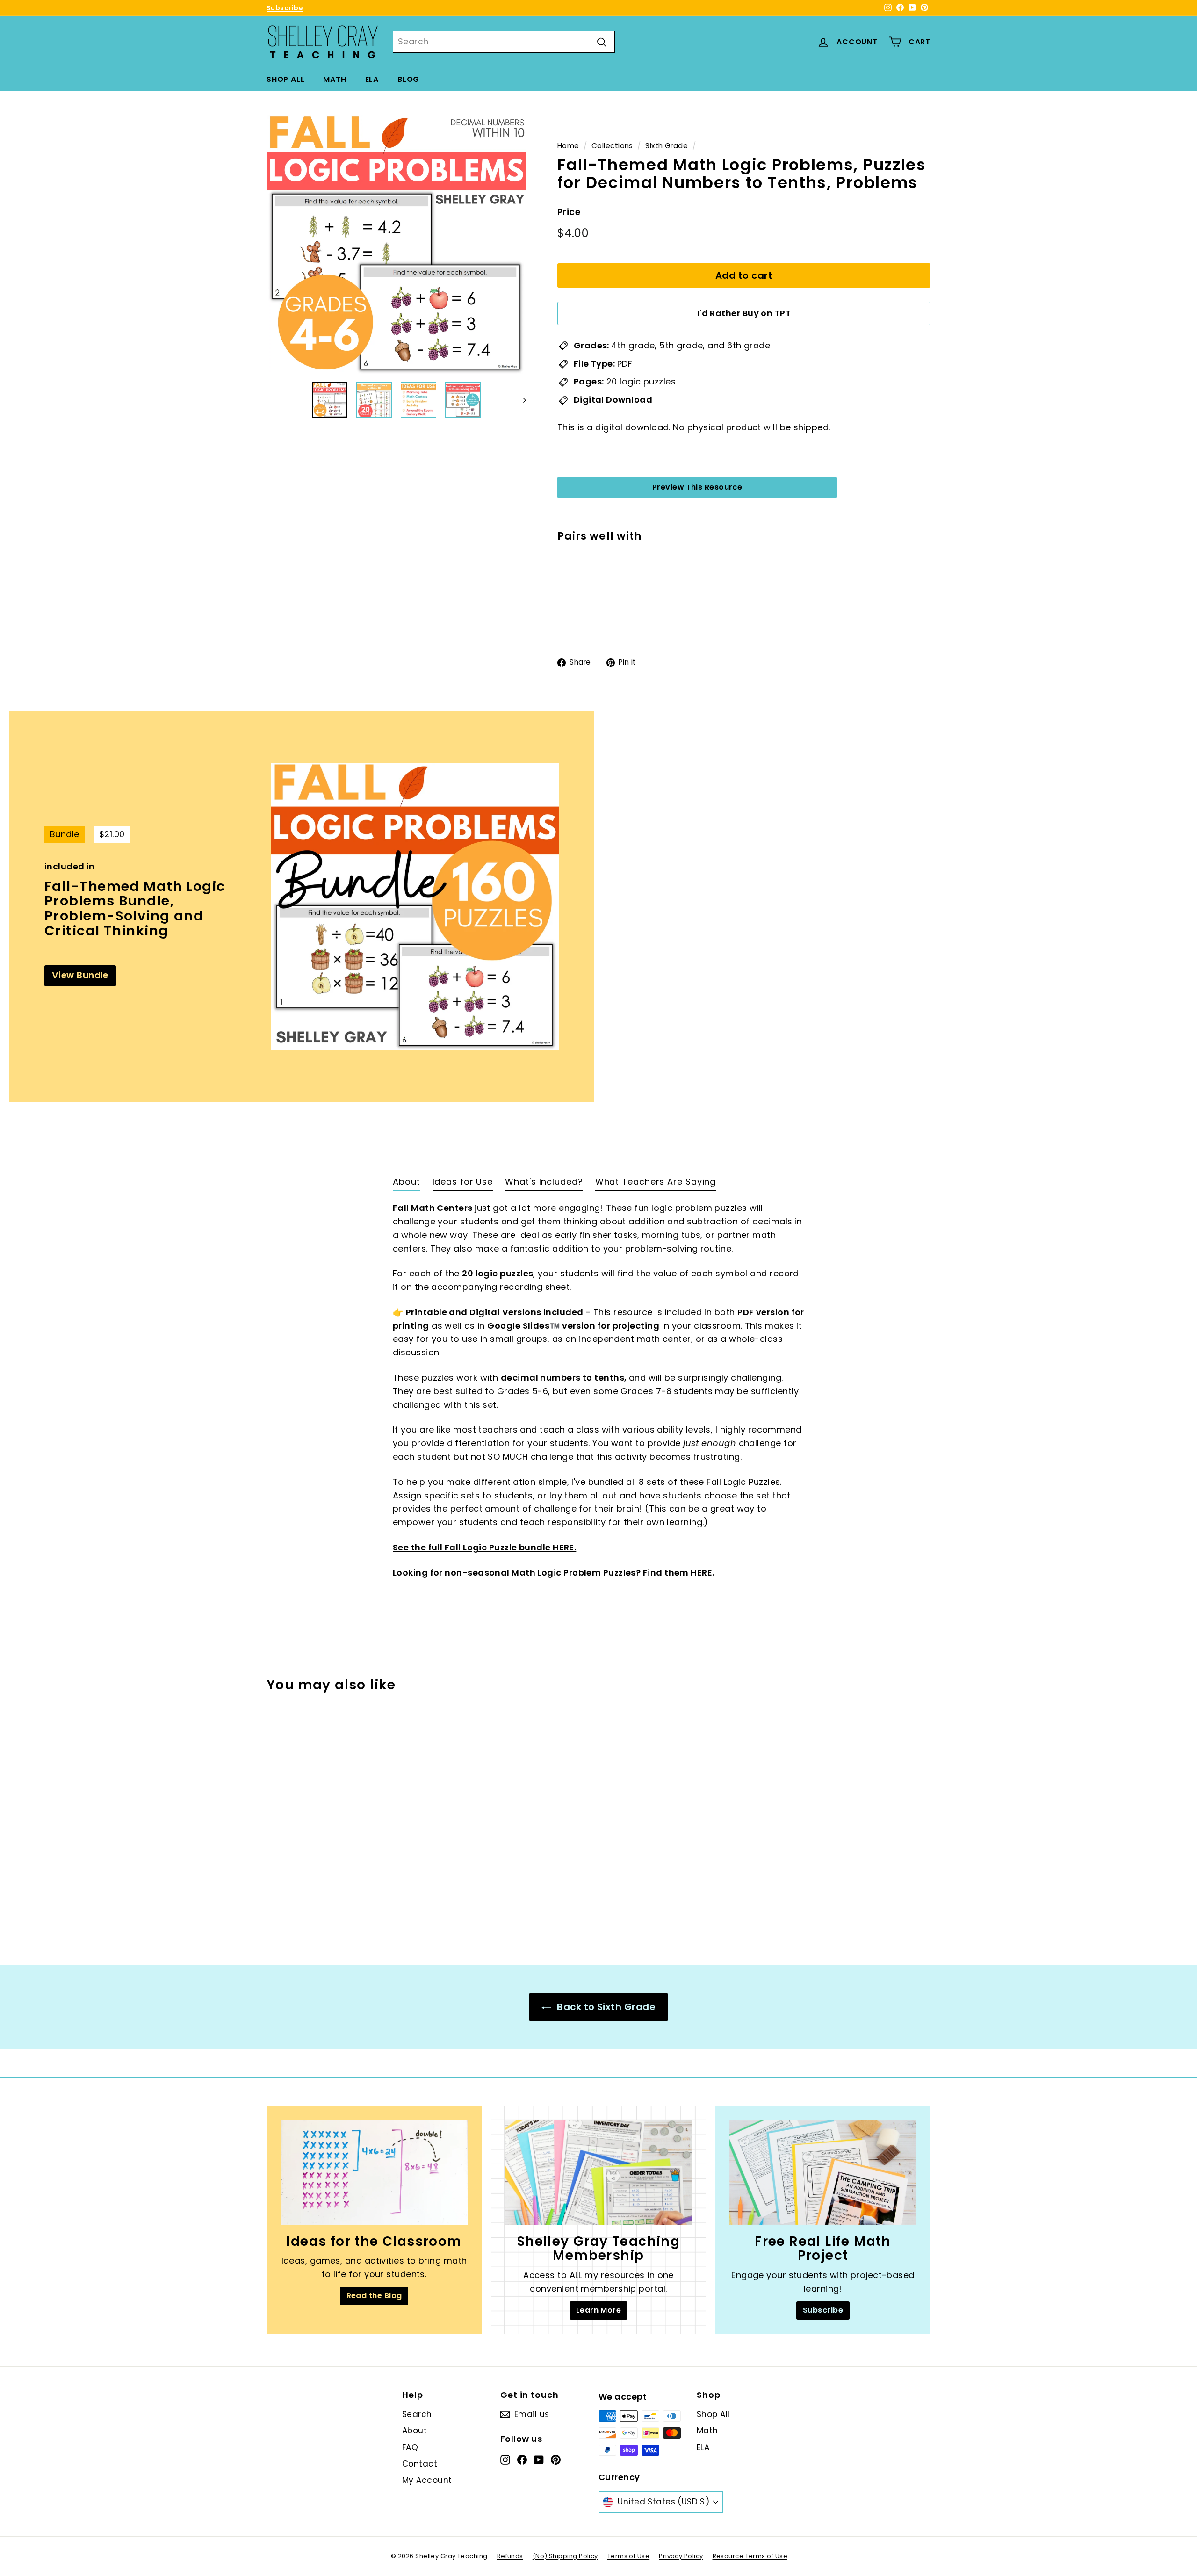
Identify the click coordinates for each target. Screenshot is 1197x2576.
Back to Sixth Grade (605, 2007)
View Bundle (80, 975)
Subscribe (285, 8)
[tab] (407, 1184)
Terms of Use (628, 2556)
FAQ (410, 2447)
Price (569, 213)
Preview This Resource (697, 487)
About (415, 2431)
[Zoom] (396, 244)
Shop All (285, 79)
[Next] (520, 400)
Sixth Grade (667, 146)
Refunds (510, 2556)
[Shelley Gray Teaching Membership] (598, 2173)
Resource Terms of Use (750, 2556)
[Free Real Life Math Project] (823, 2173)
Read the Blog (374, 2296)
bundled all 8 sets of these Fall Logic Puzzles (684, 1482)
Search (417, 2414)
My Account (427, 2480)
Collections (612, 146)
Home (568, 146)
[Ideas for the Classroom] (374, 2173)
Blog (408, 79)
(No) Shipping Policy (565, 2556)
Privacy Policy (681, 2556)
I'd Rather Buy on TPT (744, 314)
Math (335, 79)
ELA (372, 79)
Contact (420, 2464)
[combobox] (504, 42)
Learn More (599, 2310)
